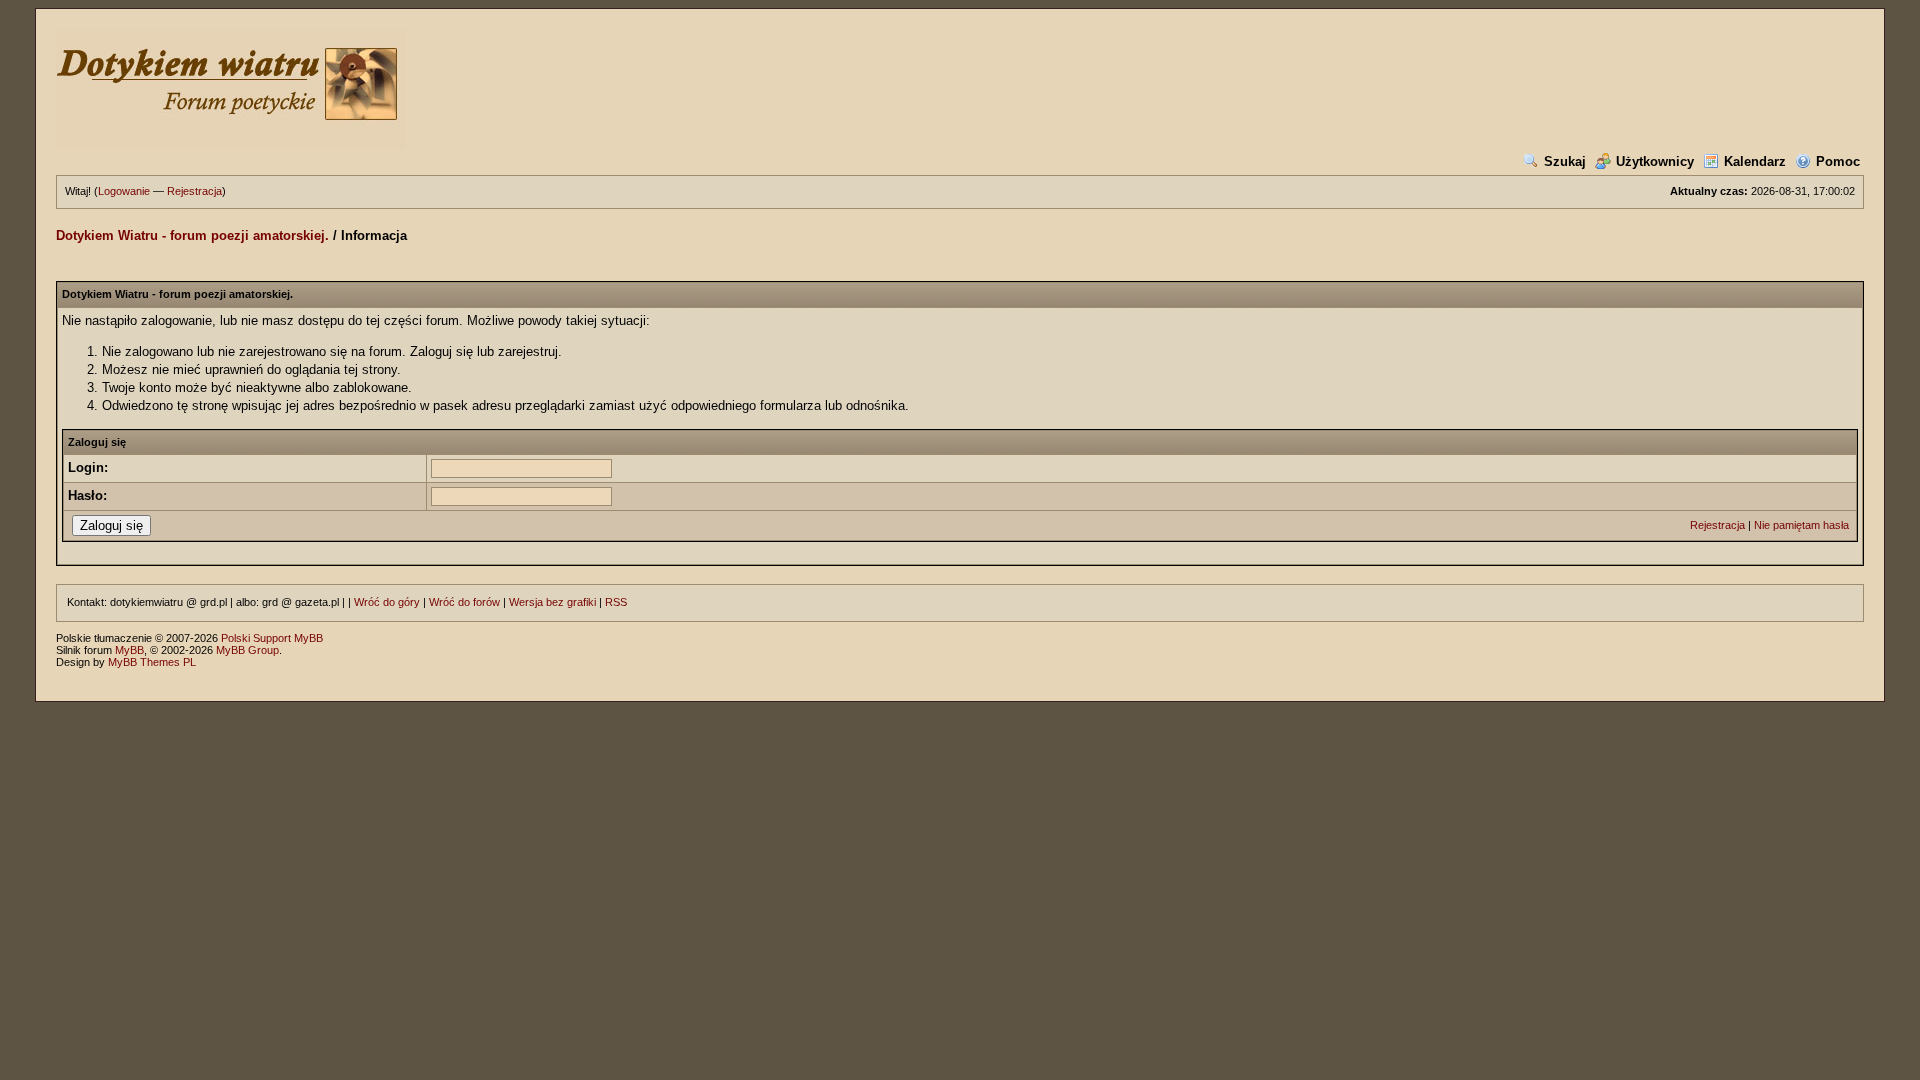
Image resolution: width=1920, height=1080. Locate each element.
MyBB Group (247, 650)
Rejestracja (194, 191)
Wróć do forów (464, 602)
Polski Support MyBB (272, 638)
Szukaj (1565, 161)
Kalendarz (1755, 161)
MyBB (129, 650)
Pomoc (1838, 161)
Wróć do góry (387, 602)
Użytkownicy (1655, 161)
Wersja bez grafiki (552, 602)
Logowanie (124, 191)
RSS (616, 602)
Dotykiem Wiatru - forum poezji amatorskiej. (192, 235)
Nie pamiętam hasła (1801, 525)
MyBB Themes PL (152, 662)
